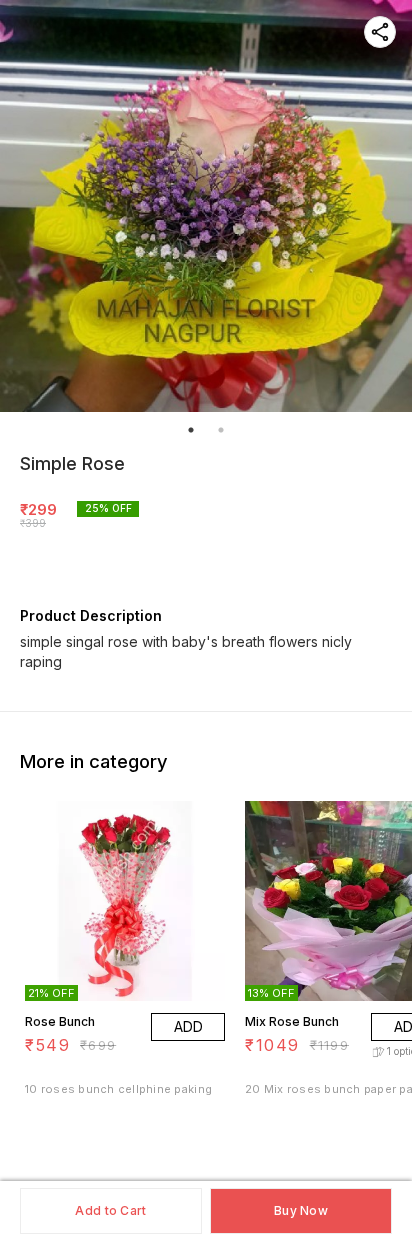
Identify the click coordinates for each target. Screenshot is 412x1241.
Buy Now (301, 1210)
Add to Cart (110, 1210)
